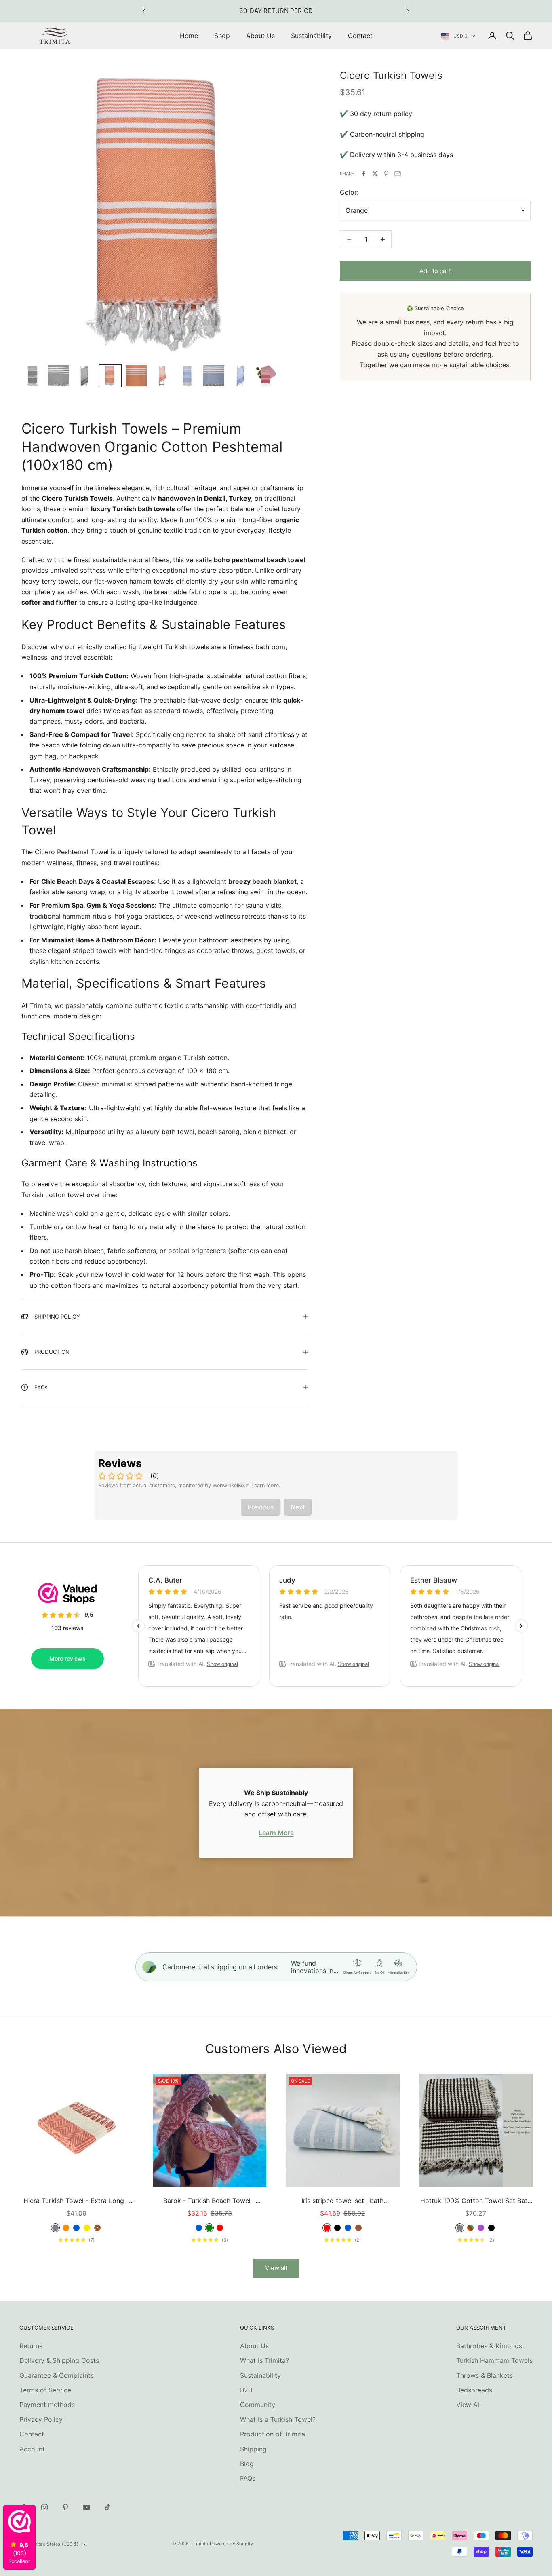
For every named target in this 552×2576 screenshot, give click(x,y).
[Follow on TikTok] (107, 2507)
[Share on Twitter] (375, 174)
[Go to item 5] (136, 376)
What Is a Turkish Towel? (278, 2419)
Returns (31, 2346)
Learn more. (266, 1485)
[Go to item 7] (188, 376)
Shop (222, 36)
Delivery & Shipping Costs (59, 2360)
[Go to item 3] (84, 376)
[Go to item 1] (33, 376)
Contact (360, 36)
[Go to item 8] (214, 376)
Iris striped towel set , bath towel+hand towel (342, 2201)
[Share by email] (398, 174)
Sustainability (311, 36)
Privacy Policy (41, 2419)
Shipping (253, 2449)
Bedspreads (474, 2390)
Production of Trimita (273, 2434)
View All (469, 2405)
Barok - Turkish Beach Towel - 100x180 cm (209, 2201)
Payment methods (47, 2405)
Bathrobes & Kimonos (489, 2346)
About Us (260, 36)
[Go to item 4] (110, 376)
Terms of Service (45, 2390)
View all (276, 2268)
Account (32, 2449)
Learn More (276, 1833)
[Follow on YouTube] (86, 2507)
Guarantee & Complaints (57, 2375)
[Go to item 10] (265, 376)
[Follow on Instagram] (44, 2507)
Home (189, 36)
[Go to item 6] (162, 376)
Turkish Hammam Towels (494, 2360)
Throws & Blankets (485, 2375)
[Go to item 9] (240, 376)
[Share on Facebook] (364, 174)
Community (258, 2405)
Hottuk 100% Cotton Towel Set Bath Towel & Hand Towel (476, 2201)
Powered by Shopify (232, 2544)
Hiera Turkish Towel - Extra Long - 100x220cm (76, 2201)
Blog (247, 2464)
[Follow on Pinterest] (65, 2507)
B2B (246, 2390)
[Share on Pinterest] (386, 174)
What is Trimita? (264, 2360)
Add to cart (435, 271)
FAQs (248, 2478)
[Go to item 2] (59, 376)
